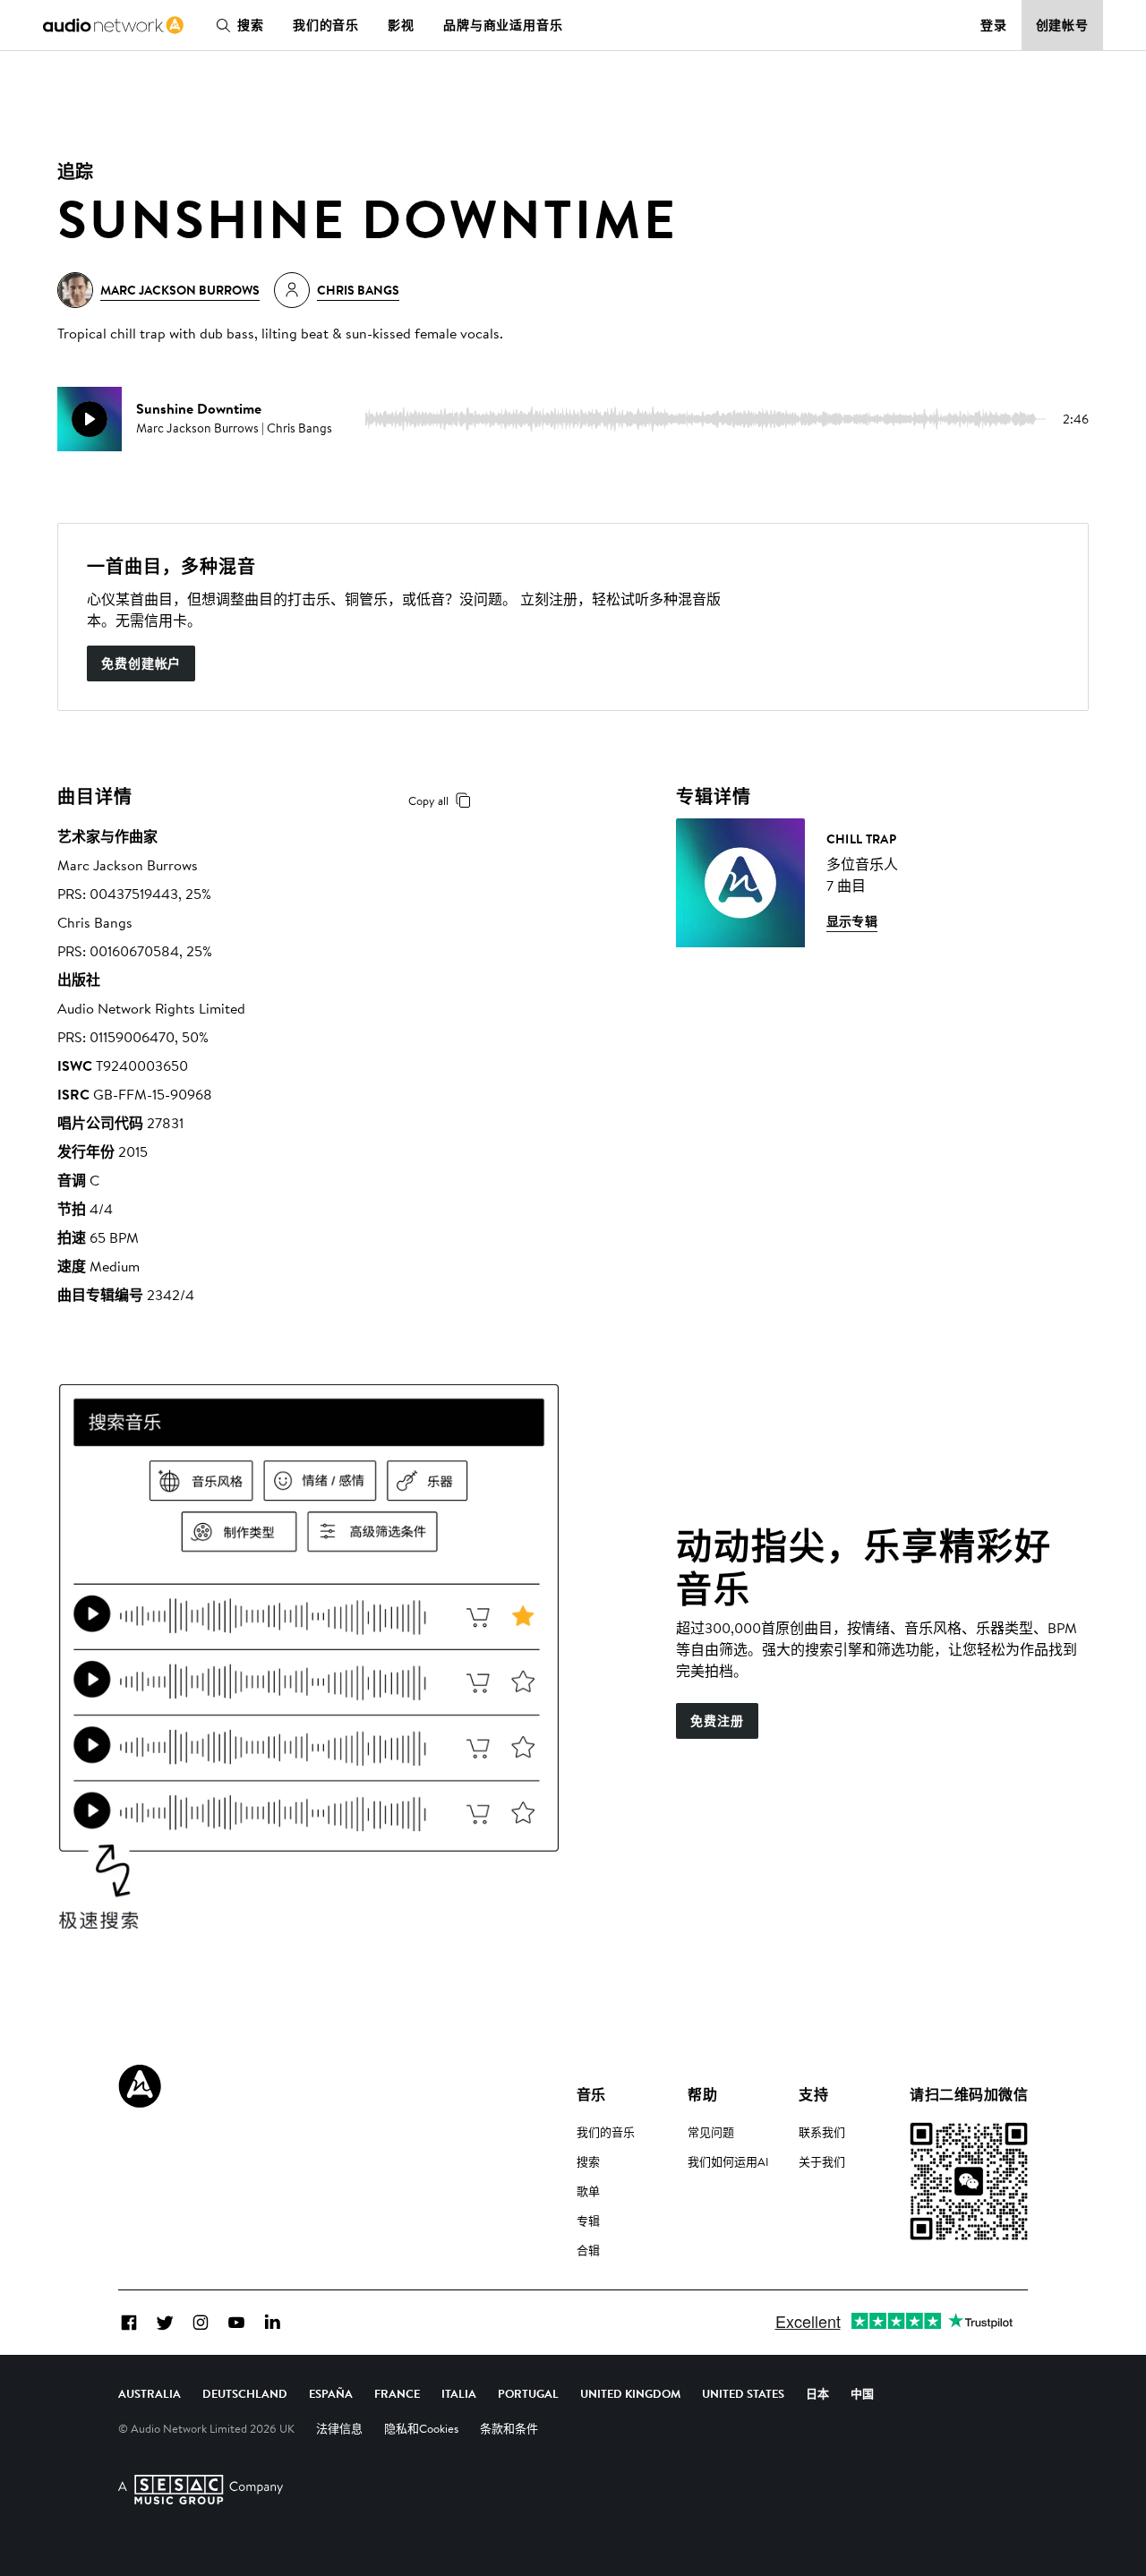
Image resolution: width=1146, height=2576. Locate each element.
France (397, 2393)
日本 (817, 2393)
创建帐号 (1063, 25)
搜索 (251, 25)
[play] (90, 419)
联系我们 (822, 2132)
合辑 (588, 2250)
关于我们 (822, 2161)
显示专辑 (852, 921)
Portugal (528, 2393)
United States (743, 2393)
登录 (994, 25)
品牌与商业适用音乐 (503, 25)
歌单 (588, 2191)
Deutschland (245, 2393)
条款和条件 (509, 2428)
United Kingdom (630, 2393)
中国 (862, 2393)
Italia (459, 2393)
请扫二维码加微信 (969, 2094)
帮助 (702, 2094)
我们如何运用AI (728, 2161)
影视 (401, 25)
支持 (813, 2094)
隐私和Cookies (421, 2428)
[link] (113, 25)
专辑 (588, 2221)
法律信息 (339, 2428)
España (331, 2393)
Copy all (428, 800)
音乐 (591, 2094)
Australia (150, 2393)
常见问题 (711, 2132)
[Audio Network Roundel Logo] (140, 2086)
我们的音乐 (326, 25)
